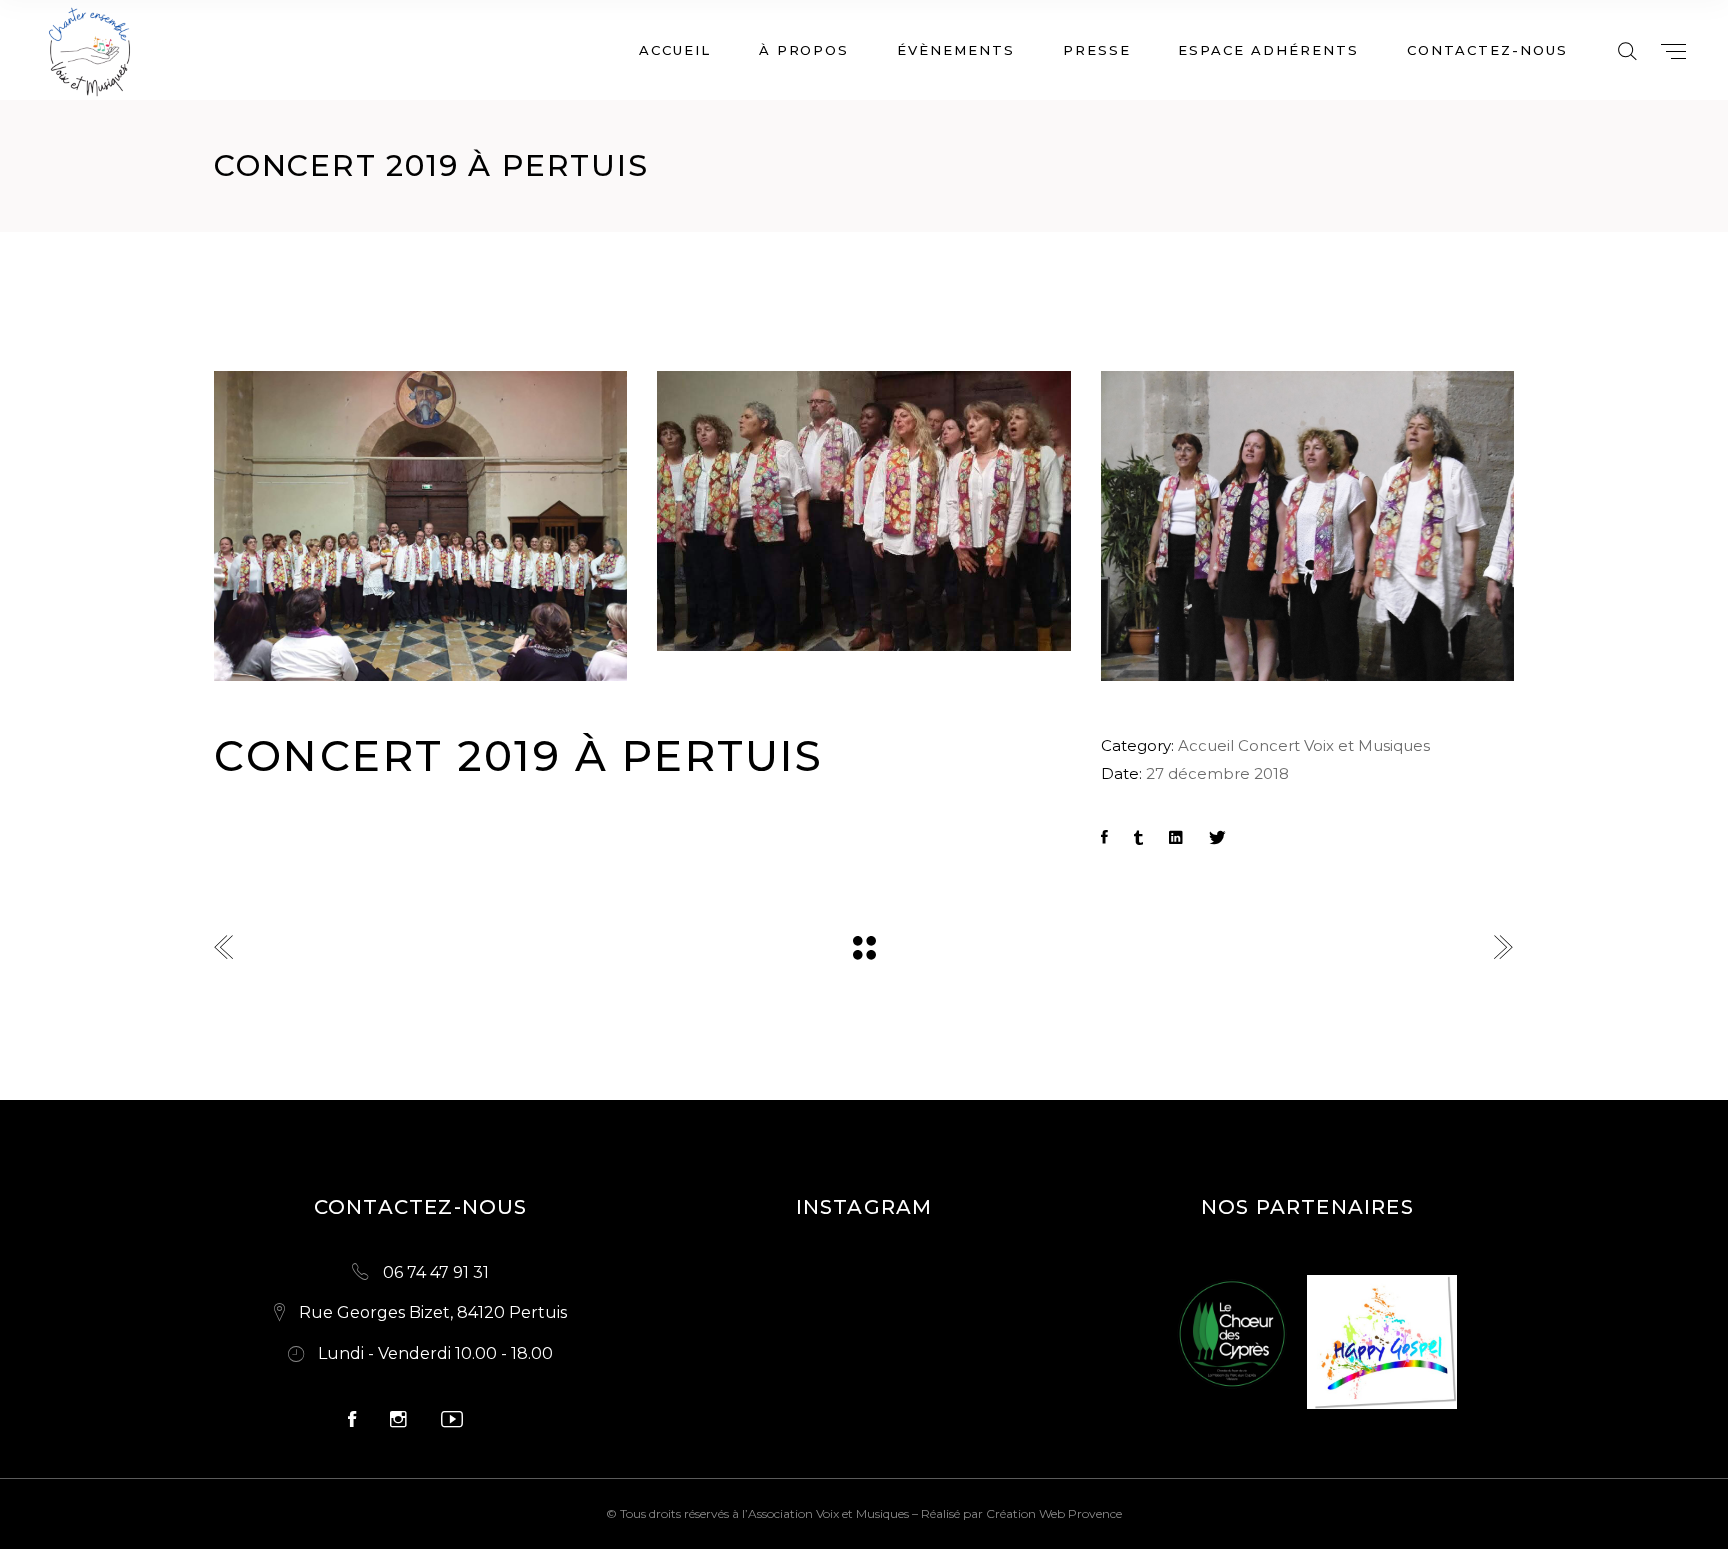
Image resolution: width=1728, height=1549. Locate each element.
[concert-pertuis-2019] (863, 511)
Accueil (1206, 745)
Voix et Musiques (1367, 745)
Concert (1269, 745)
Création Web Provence (1054, 1513)
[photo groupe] (420, 526)
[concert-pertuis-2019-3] (1307, 526)
